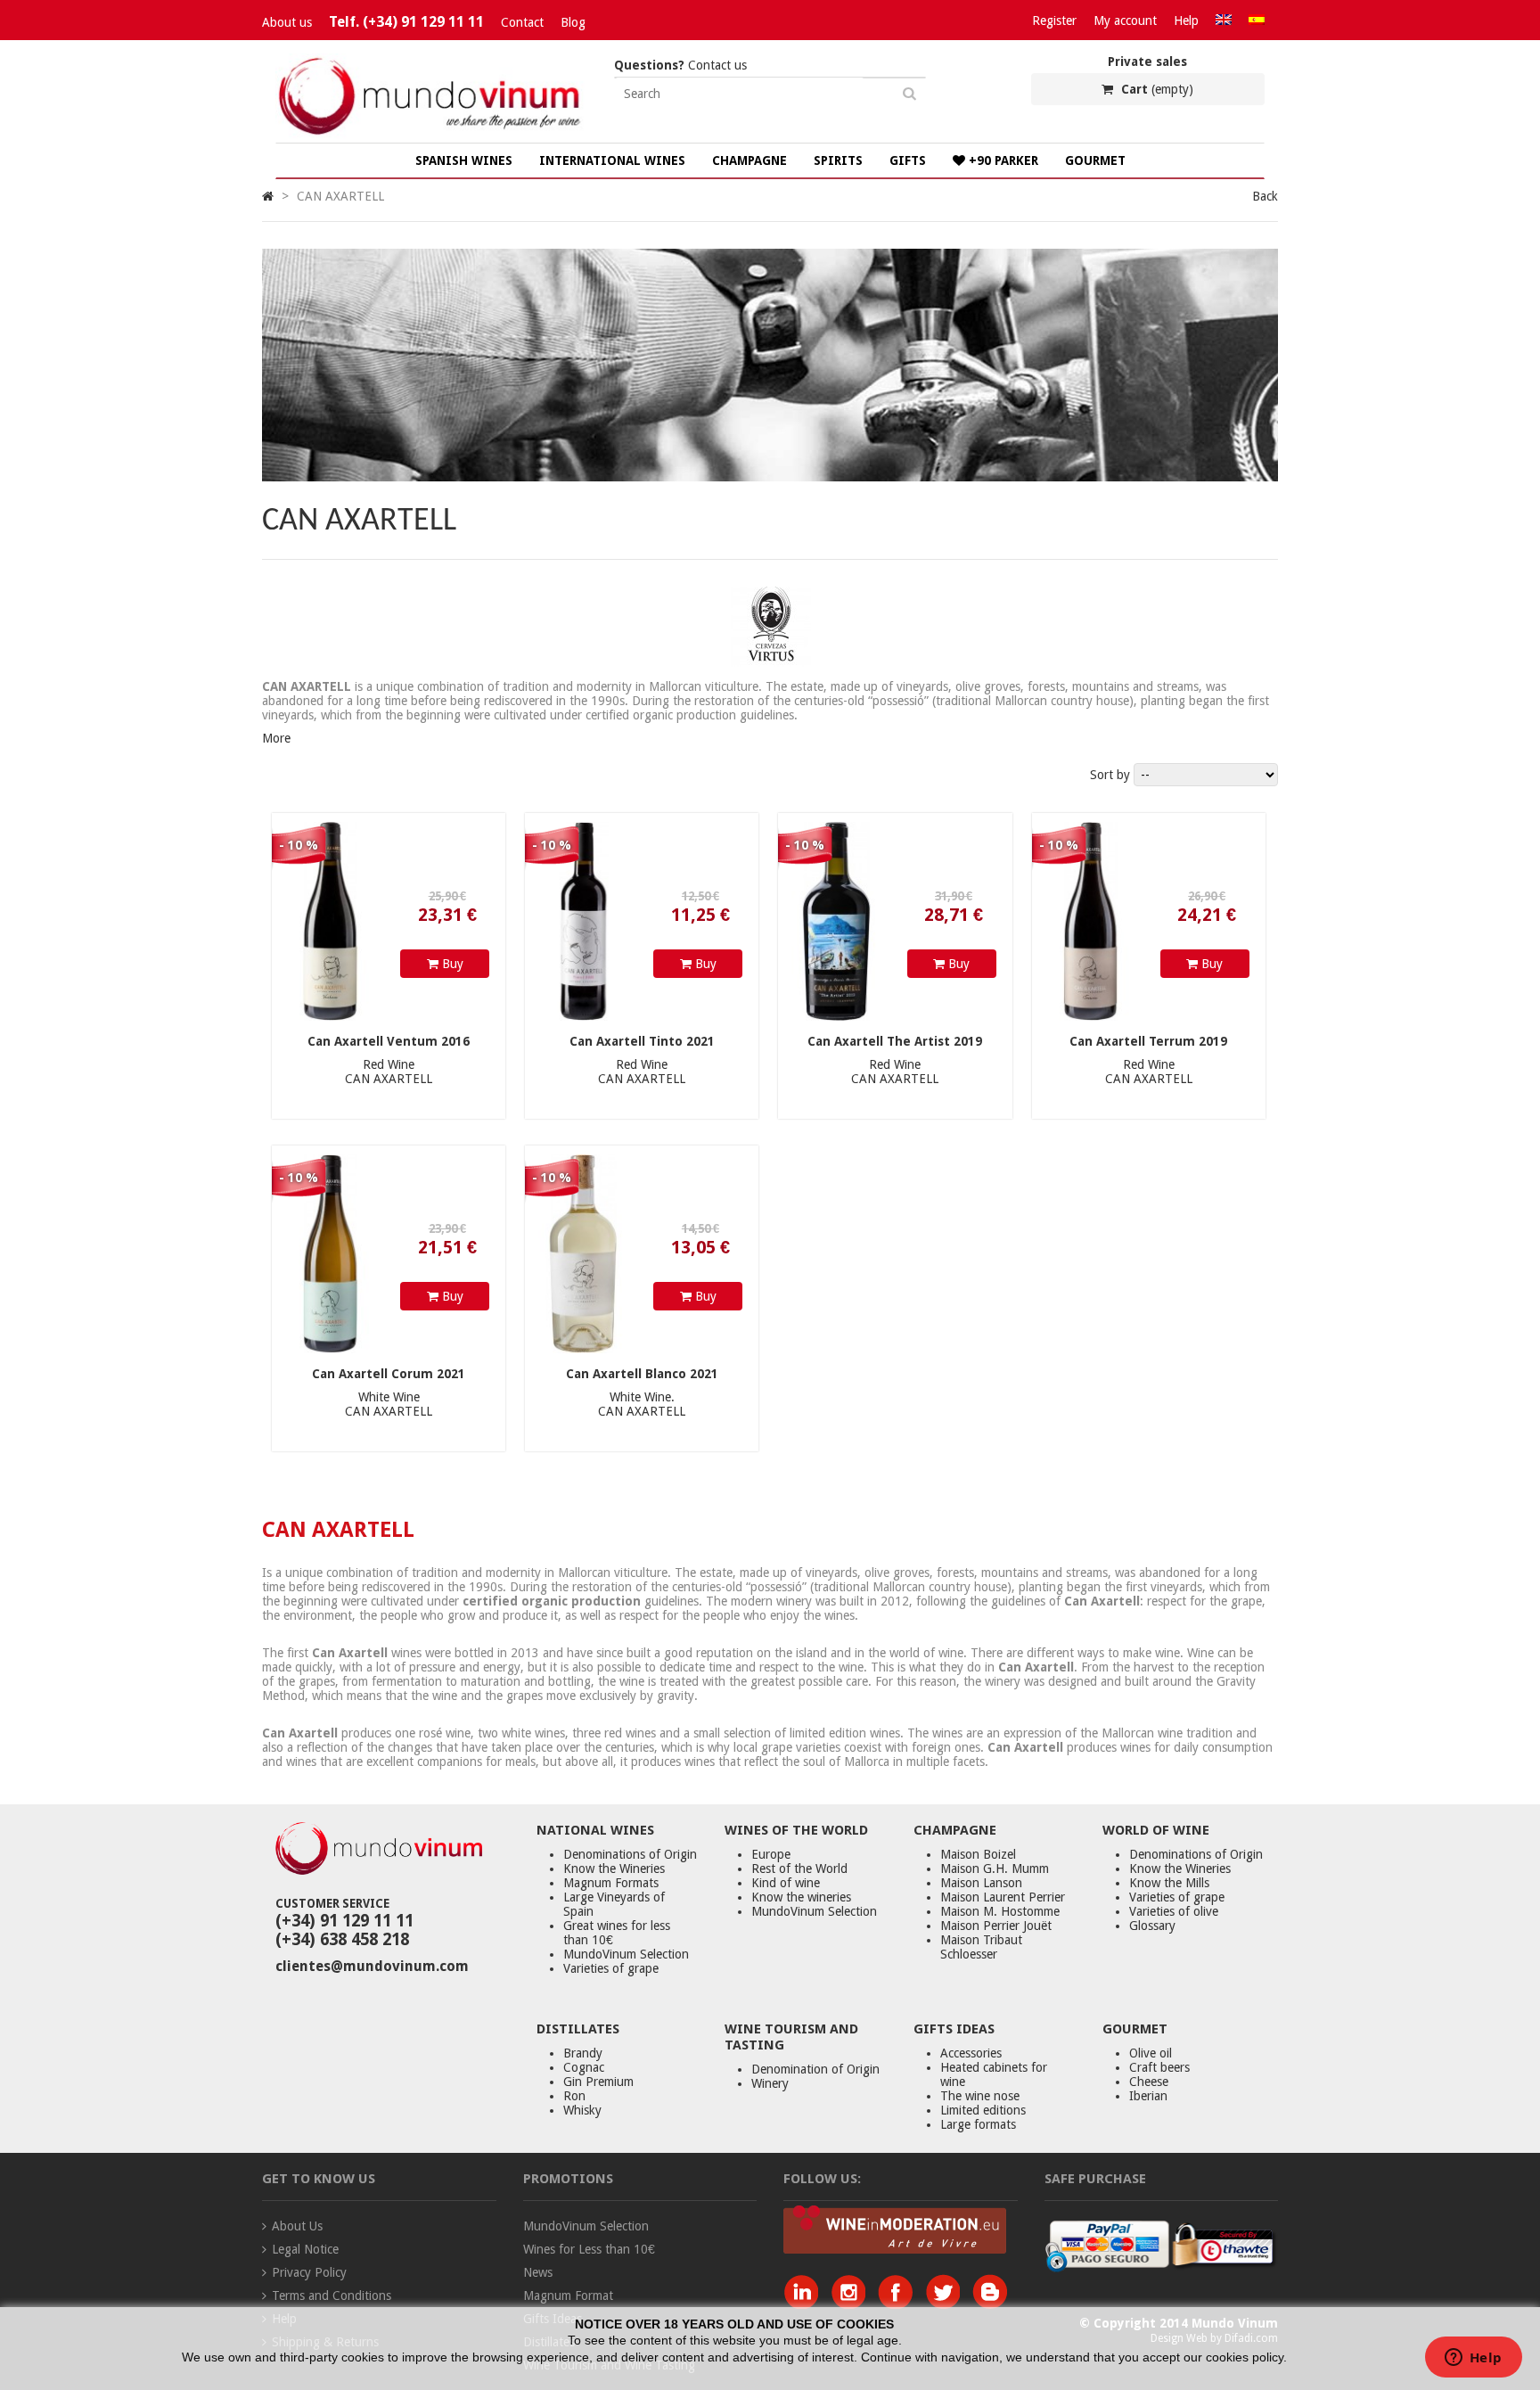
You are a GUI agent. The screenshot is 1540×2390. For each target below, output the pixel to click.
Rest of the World (799, 1868)
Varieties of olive (1174, 1911)
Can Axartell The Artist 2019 (895, 1041)
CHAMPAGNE (750, 160)
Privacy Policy (309, 2272)
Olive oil (1151, 2053)
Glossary (1152, 1926)
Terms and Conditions (332, 2296)
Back (1265, 196)
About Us (297, 2226)
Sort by (1110, 775)
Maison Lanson (981, 1883)
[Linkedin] (805, 2304)
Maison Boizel (978, 1854)
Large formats (978, 2124)
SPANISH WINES (464, 160)
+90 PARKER (1002, 160)
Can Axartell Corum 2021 (389, 1374)
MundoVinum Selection (626, 1954)
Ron (574, 2096)
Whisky (582, 2110)
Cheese (1149, 2082)
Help (1186, 21)
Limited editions (983, 2110)
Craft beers (1159, 2067)
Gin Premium (598, 2082)
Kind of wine (786, 1883)
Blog (573, 22)
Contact (522, 22)
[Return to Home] (268, 196)
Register (1054, 21)
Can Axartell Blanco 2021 (642, 1374)
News (538, 2272)
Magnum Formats (611, 1883)
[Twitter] (947, 2304)
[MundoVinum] (431, 136)
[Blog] (990, 2304)
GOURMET (1095, 160)
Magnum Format (568, 2296)
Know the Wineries (614, 1868)
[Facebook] (900, 2304)
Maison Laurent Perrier (1003, 1897)
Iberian (1148, 2096)
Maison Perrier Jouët (996, 1926)
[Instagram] (852, 2304)
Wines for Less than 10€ (589, 2249)
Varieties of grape (611, 1968)
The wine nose (980, 2096)
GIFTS (908, 160)
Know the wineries (801, 1897)
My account (1125, 21)
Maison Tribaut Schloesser (981, 1947)
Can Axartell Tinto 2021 (642, 1041)
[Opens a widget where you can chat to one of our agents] (1473, 2359)
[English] (1224, 21)
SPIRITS (838, 160)
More (276, 738)
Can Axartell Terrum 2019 (1148, 1041)
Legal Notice (305, 2249)
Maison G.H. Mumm (995, 1868)
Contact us (680, 65)
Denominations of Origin (630, 1854)
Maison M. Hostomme (1000, 1911)
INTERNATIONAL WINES (612, 160)
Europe (771, 1854)
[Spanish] (1257, 21)
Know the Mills (1169, 1883)
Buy (451, 964)
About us (287, 22)
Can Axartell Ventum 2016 (389, 1041)
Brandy (583, 2053)
